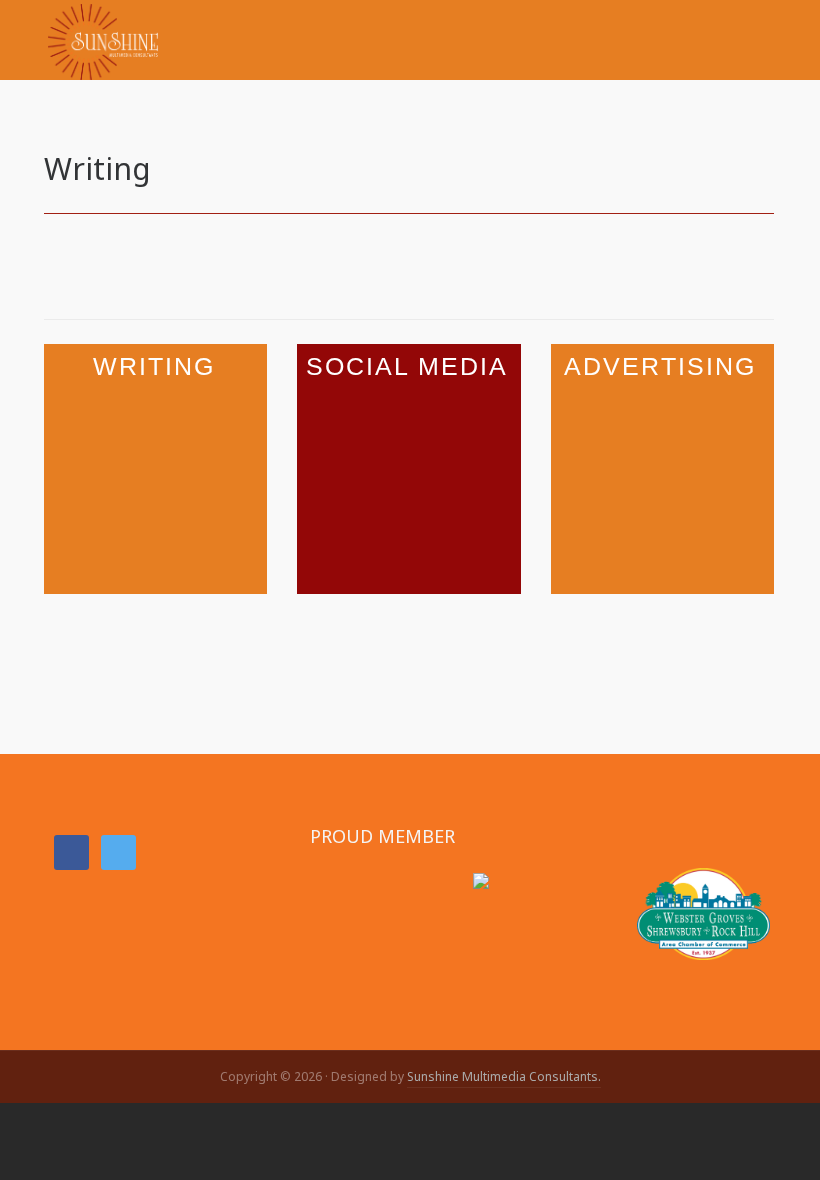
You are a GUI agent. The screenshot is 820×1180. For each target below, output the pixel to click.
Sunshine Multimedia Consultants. (504, 1076)
